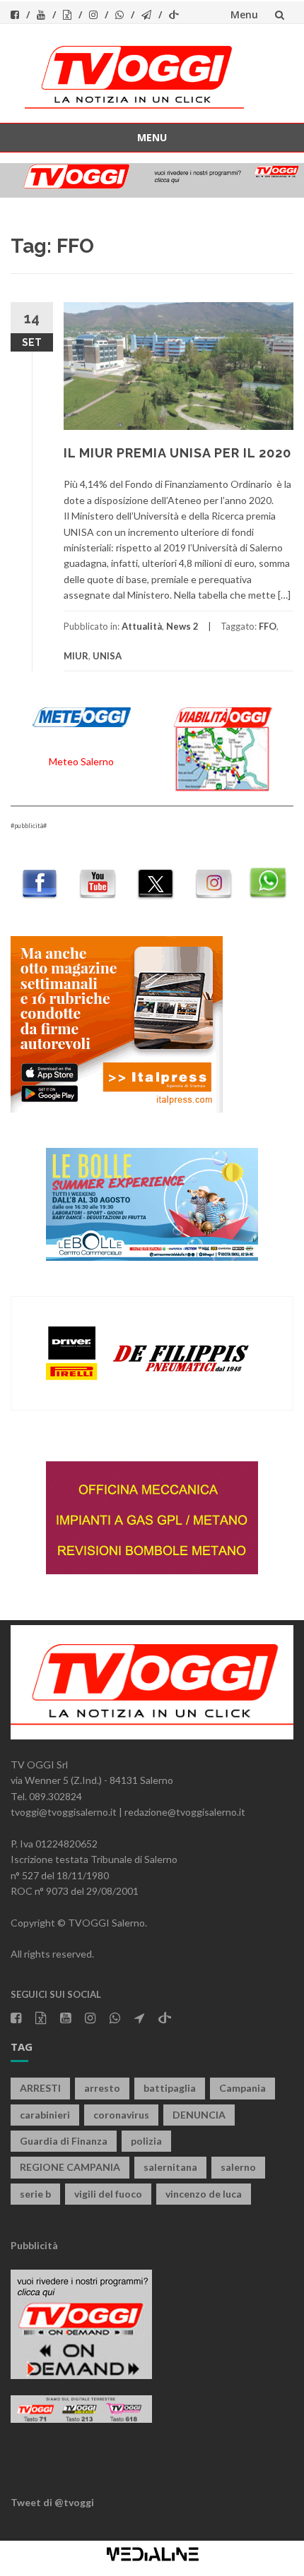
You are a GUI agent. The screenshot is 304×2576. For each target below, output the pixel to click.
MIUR (76, 656)
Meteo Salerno (81, 761)
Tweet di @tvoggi (52, 2502)
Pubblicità (34, 2245)
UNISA (107, 656)
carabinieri (45, 2115)
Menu (244, 14)
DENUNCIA (199, 2115)
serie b (35, 2194)
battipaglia (170, 2088)
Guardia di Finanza (64, 2141)
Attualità (142, 626)
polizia (146, 2141)
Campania (242, 2088)
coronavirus (121, 2115)
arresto (102, 2088)
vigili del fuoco (108, 2194)
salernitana (170, 2167)
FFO (268, 626)
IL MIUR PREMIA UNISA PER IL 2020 (177, 453)
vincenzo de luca (204, 2194)
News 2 (182, 626)
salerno (238, 2167)
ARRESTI (40, 2088)
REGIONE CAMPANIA (70, 2167)
